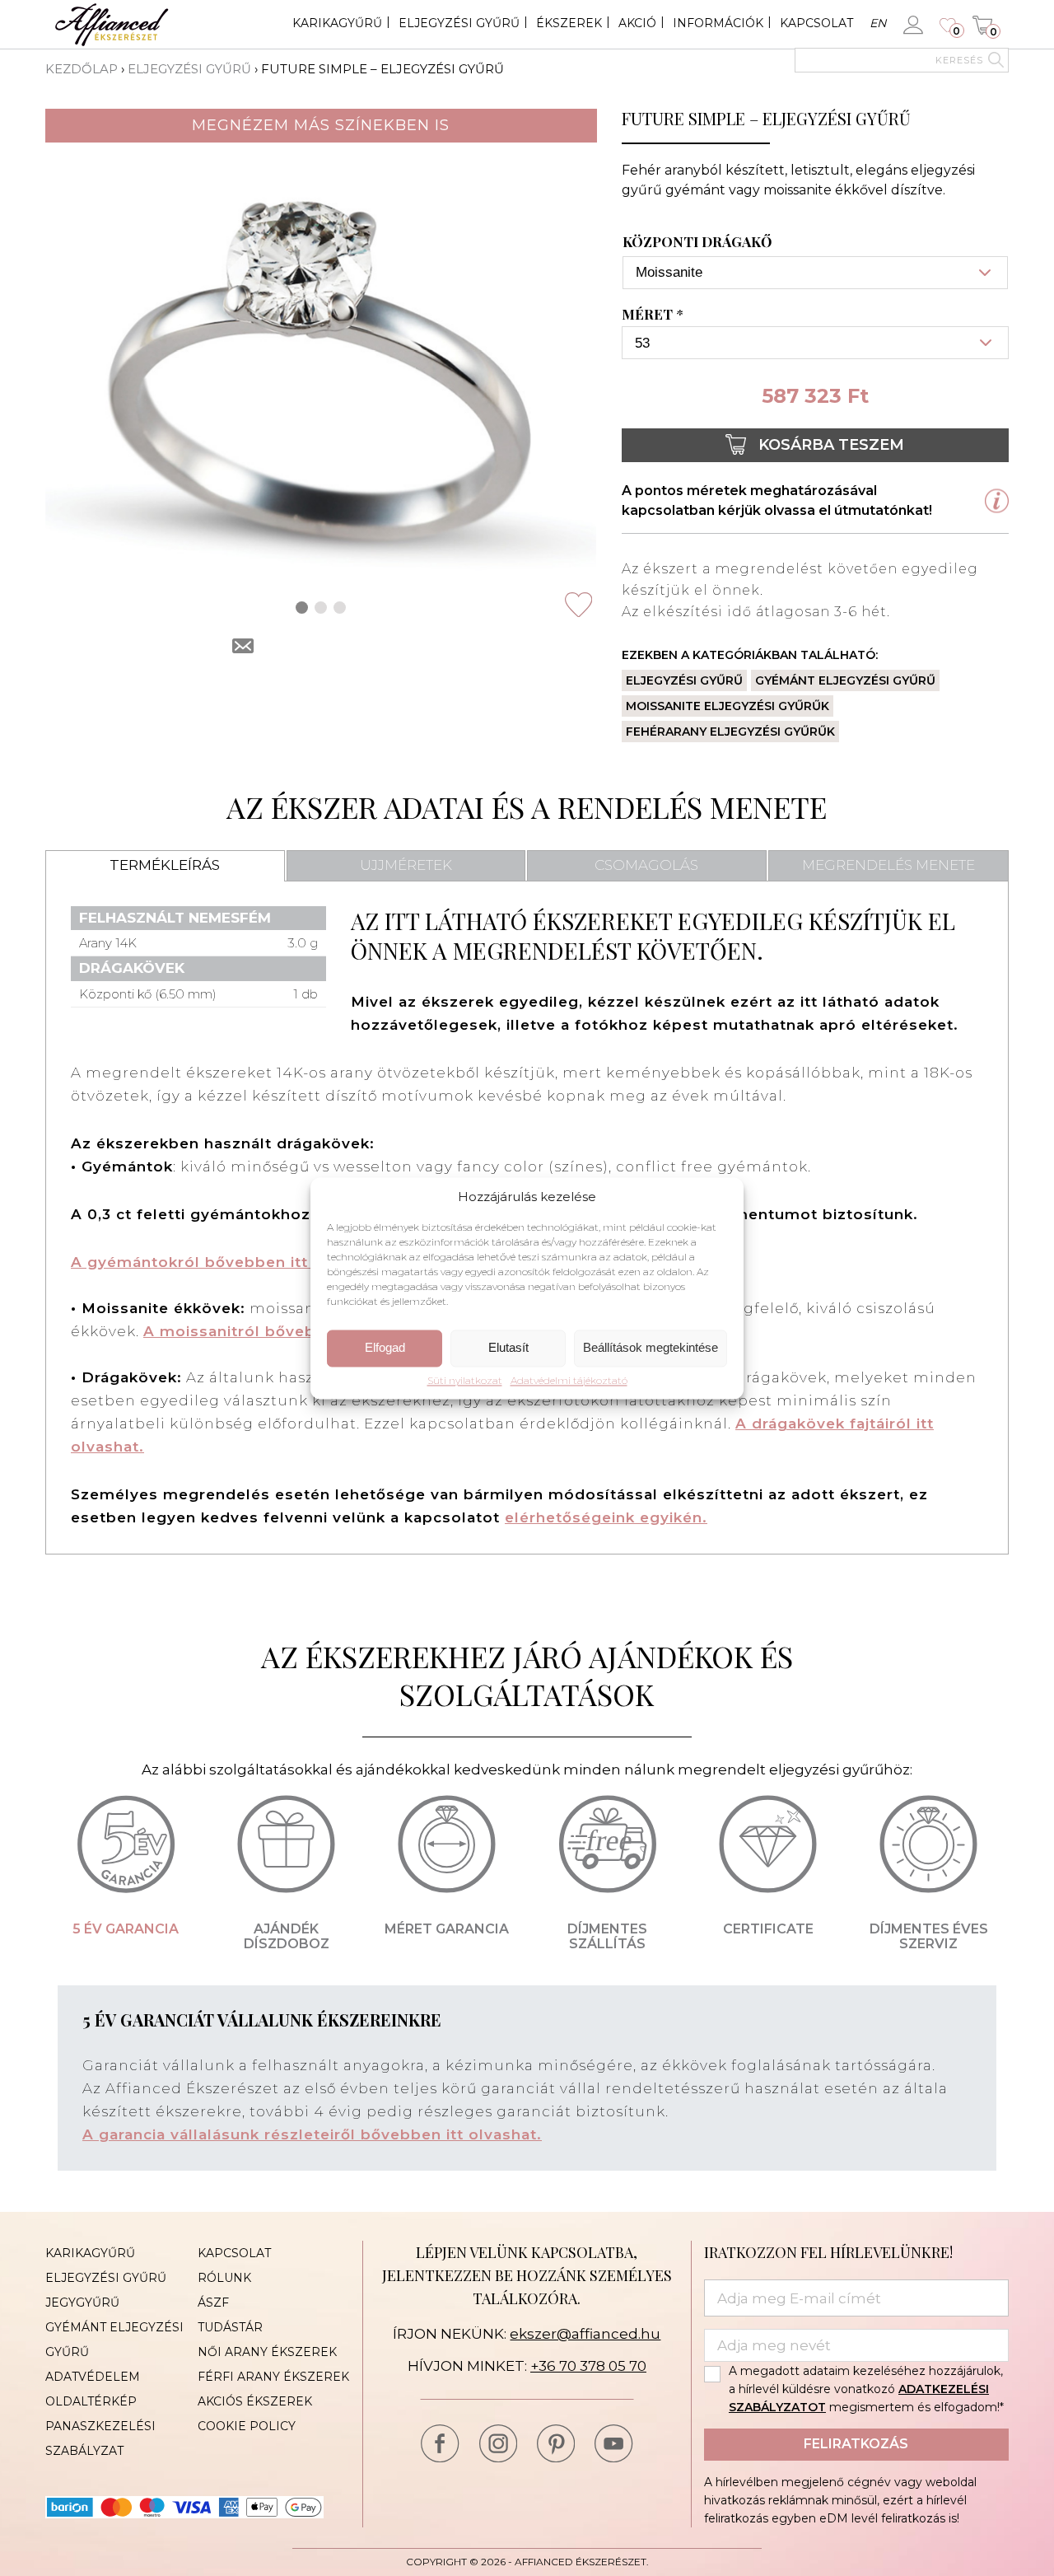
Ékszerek (569, 23)
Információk (718, 23)
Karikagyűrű (337, 23)
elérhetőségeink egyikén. (606, 1517)
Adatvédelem (93, 2377)
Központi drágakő (697, 242)
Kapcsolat (816, 23)
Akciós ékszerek (255, 2401)
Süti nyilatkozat (465, 1381)
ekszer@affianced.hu (585, 2334)
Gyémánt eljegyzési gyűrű (845, 680)
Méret (653, 315)
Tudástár (230, 2327)
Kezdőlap (82, 69)
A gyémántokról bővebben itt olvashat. (229, 1262)
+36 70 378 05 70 (588, 2366)
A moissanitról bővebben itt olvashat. (295, 1331)
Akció (637, 23)
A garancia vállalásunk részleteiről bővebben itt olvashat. (312, 2134)
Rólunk (224, 2278)
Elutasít (508, 1348)
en (878, 23)
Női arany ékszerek (267, 2352)
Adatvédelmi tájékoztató (569, 1381)
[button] (302, 608)
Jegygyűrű (82, 2303)
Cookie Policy (247, 2426)
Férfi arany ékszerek (273, 2377)
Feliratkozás (856, 2444)
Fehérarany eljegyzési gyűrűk (730, 732)
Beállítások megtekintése (651, 1348)
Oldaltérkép (91, 2401)
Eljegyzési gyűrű (459, 23)
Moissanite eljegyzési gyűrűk (728, 706)
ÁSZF (213, 2303)
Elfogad (385, 1348)
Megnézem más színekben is (321, 125)
